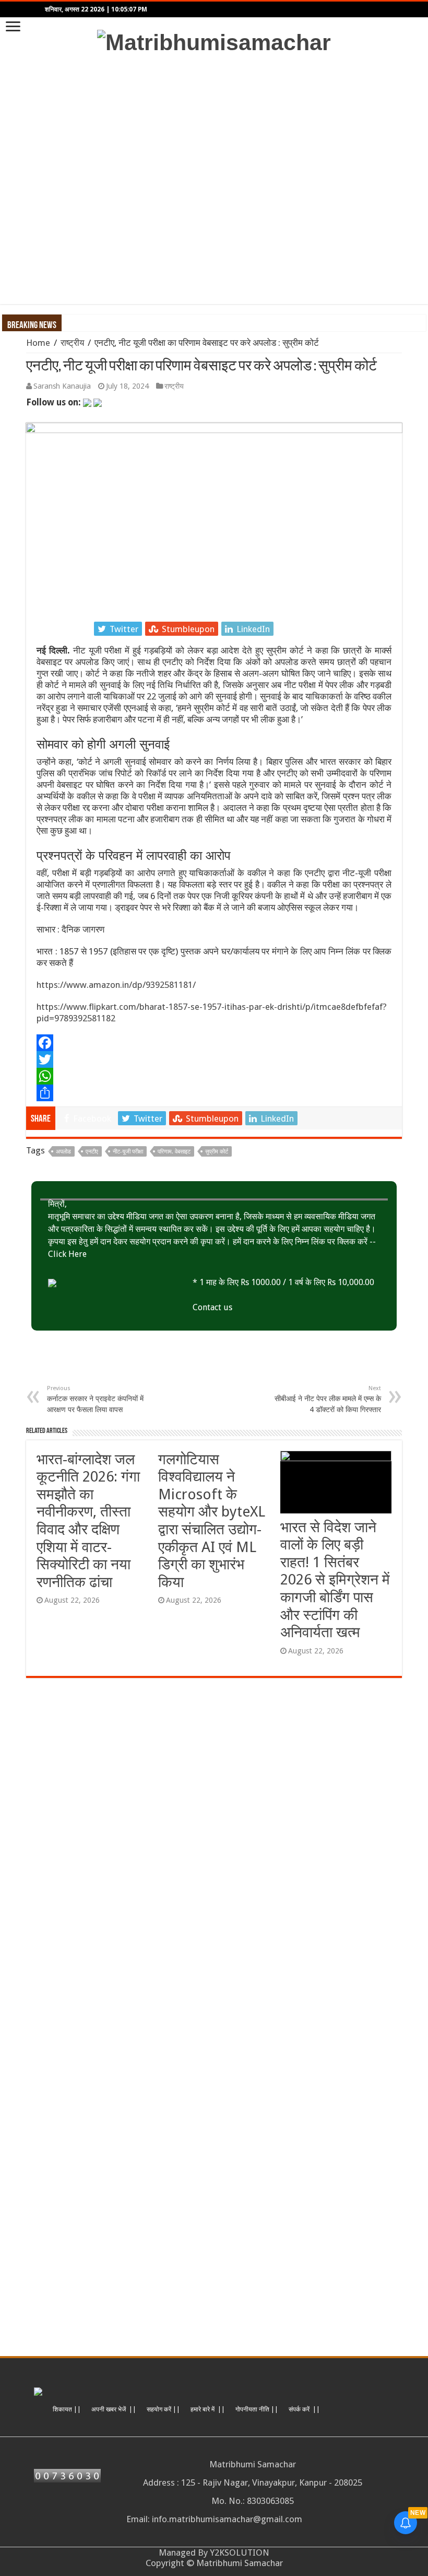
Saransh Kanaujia (62, 386)
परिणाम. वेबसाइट (174, 1152)
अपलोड (63, 1152)
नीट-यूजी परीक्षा (128, 1152)
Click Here (67, 1254)
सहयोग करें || (163, 2409)
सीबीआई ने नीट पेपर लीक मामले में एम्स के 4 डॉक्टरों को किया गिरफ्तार (328, 1399)
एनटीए (92, 1152)
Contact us (212, 1307)
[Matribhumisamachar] (214, 41)
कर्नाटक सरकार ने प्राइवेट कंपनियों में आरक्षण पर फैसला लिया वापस (95, 1399)
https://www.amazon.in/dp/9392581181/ (116, 985)
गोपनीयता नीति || (257, 2409)
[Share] (214, 1093)
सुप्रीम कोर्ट (217, 1152)
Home (38, 343)
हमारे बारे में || (208, 2409)
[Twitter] (214, 1059)
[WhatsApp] (214, 1076)
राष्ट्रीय (72, 343)
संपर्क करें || (304, 2409)
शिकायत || (67, 2409)
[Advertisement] (214, 180)
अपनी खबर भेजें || (114, 2409)
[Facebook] (214, 1043)
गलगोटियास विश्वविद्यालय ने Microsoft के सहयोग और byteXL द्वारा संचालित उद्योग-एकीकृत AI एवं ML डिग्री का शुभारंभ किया (212, 1521)
